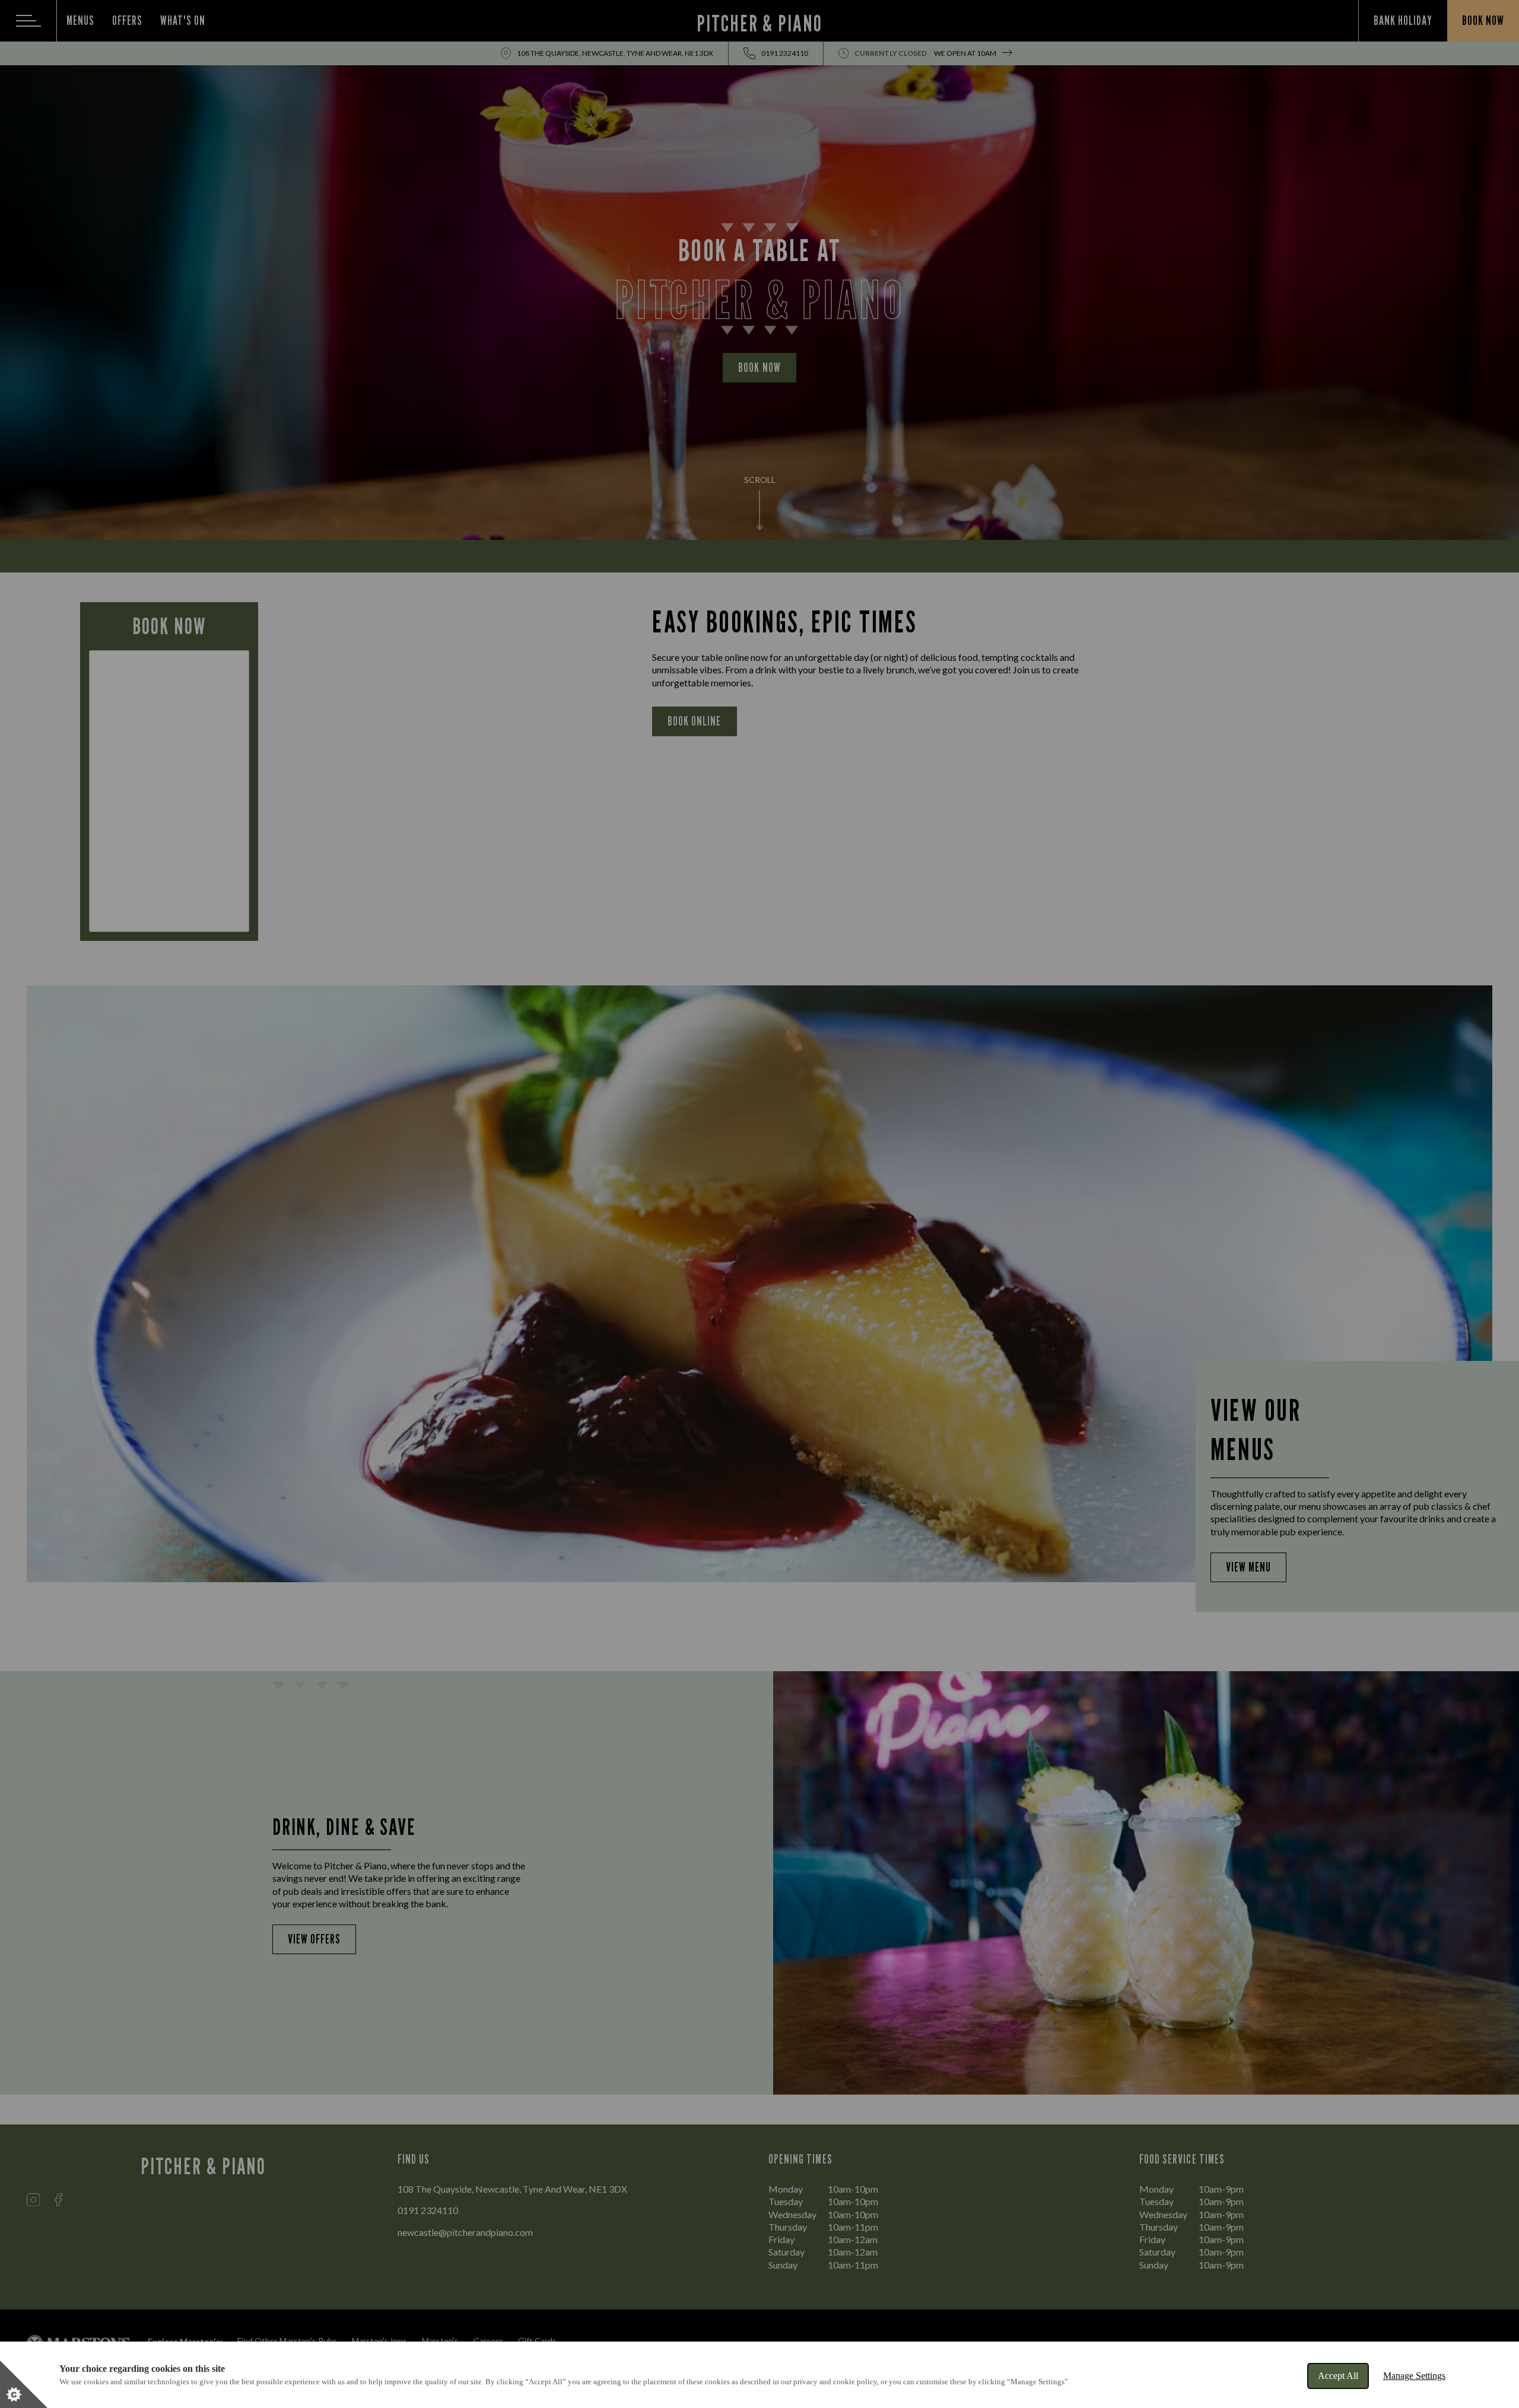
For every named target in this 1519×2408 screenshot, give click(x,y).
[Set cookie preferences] (24, 2384)
